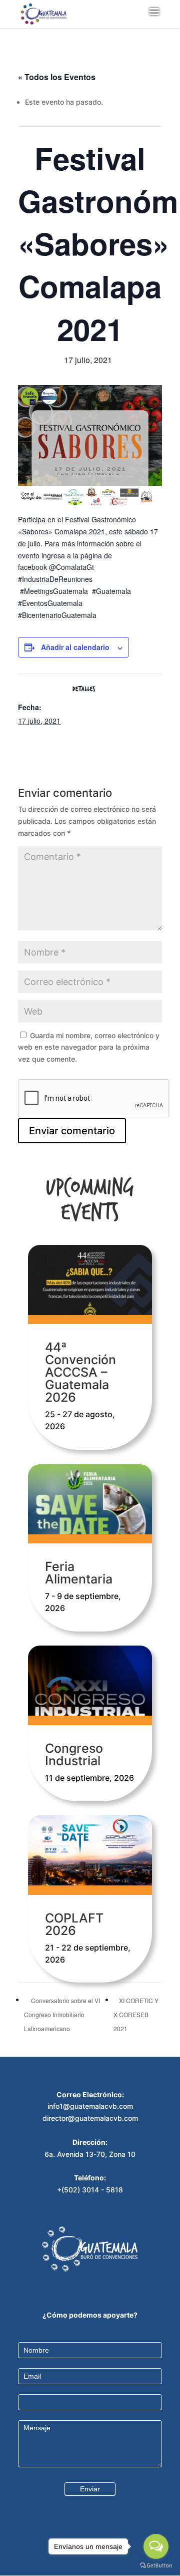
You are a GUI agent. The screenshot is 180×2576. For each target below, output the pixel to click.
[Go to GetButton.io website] (156, 2566)
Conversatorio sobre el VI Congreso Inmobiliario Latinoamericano (62, 2014)
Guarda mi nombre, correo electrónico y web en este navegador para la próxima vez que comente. (89, 1047)
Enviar (90, 2489)
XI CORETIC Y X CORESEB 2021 (136, 2014)
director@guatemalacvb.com (90, 2118)
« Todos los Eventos (57, 77)
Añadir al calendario (75, 647)
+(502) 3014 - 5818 (90, 2190)
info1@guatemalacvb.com (90, 2106)
